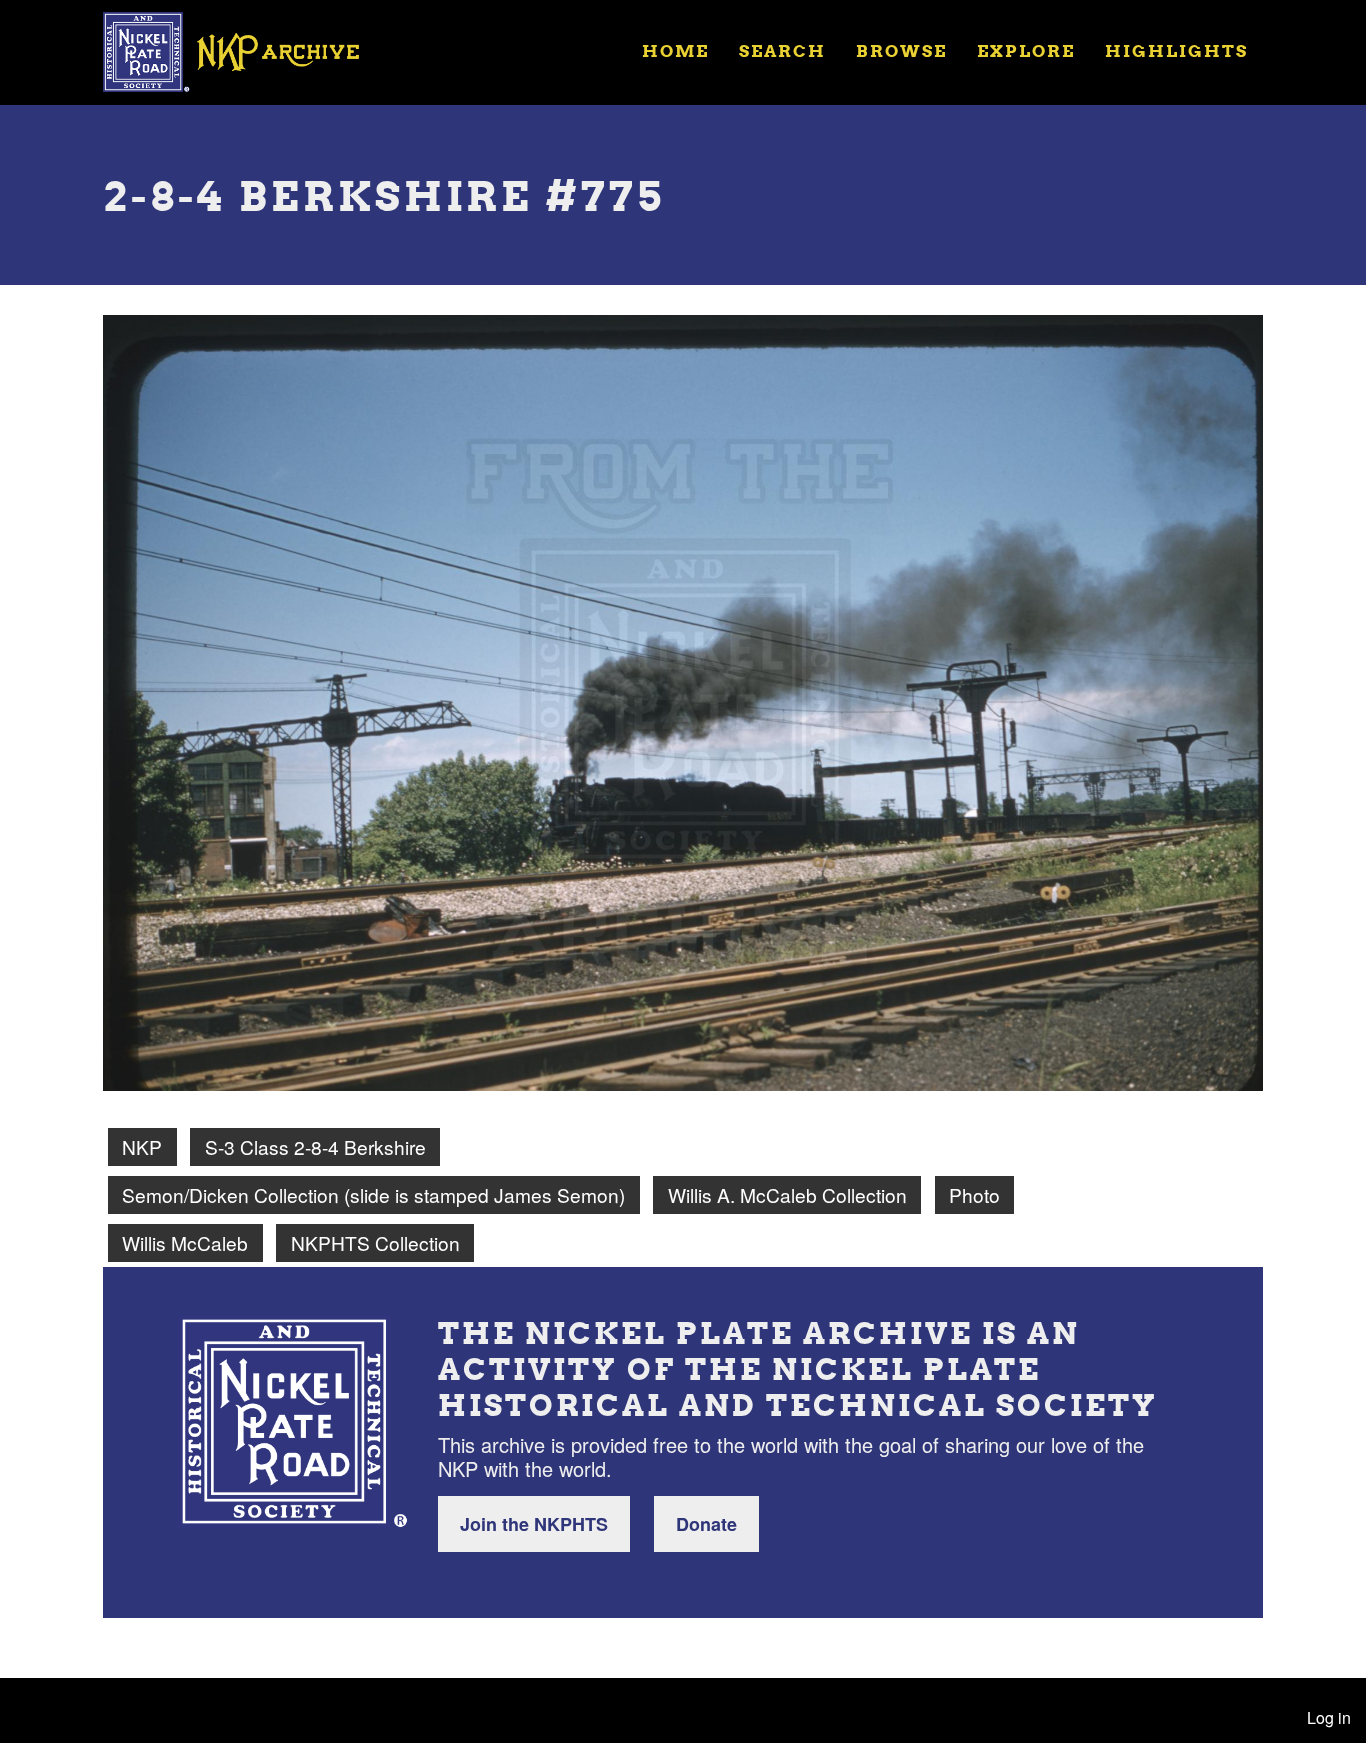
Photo (974, 1194)
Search (782, 50)
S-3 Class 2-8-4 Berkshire (315, 1146)
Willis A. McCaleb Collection (787, 1194)
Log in (1329, 1717)
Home (675, 50)
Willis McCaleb (185, 1242)
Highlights (1176, 50)
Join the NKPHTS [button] (534, 1524)
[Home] (244, 50)
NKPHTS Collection (375, 1242)
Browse (901, 50)
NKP (142, 1146)
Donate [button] (706, 1524)
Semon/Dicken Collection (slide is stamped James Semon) (373, 1194)
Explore (1026, 50)
